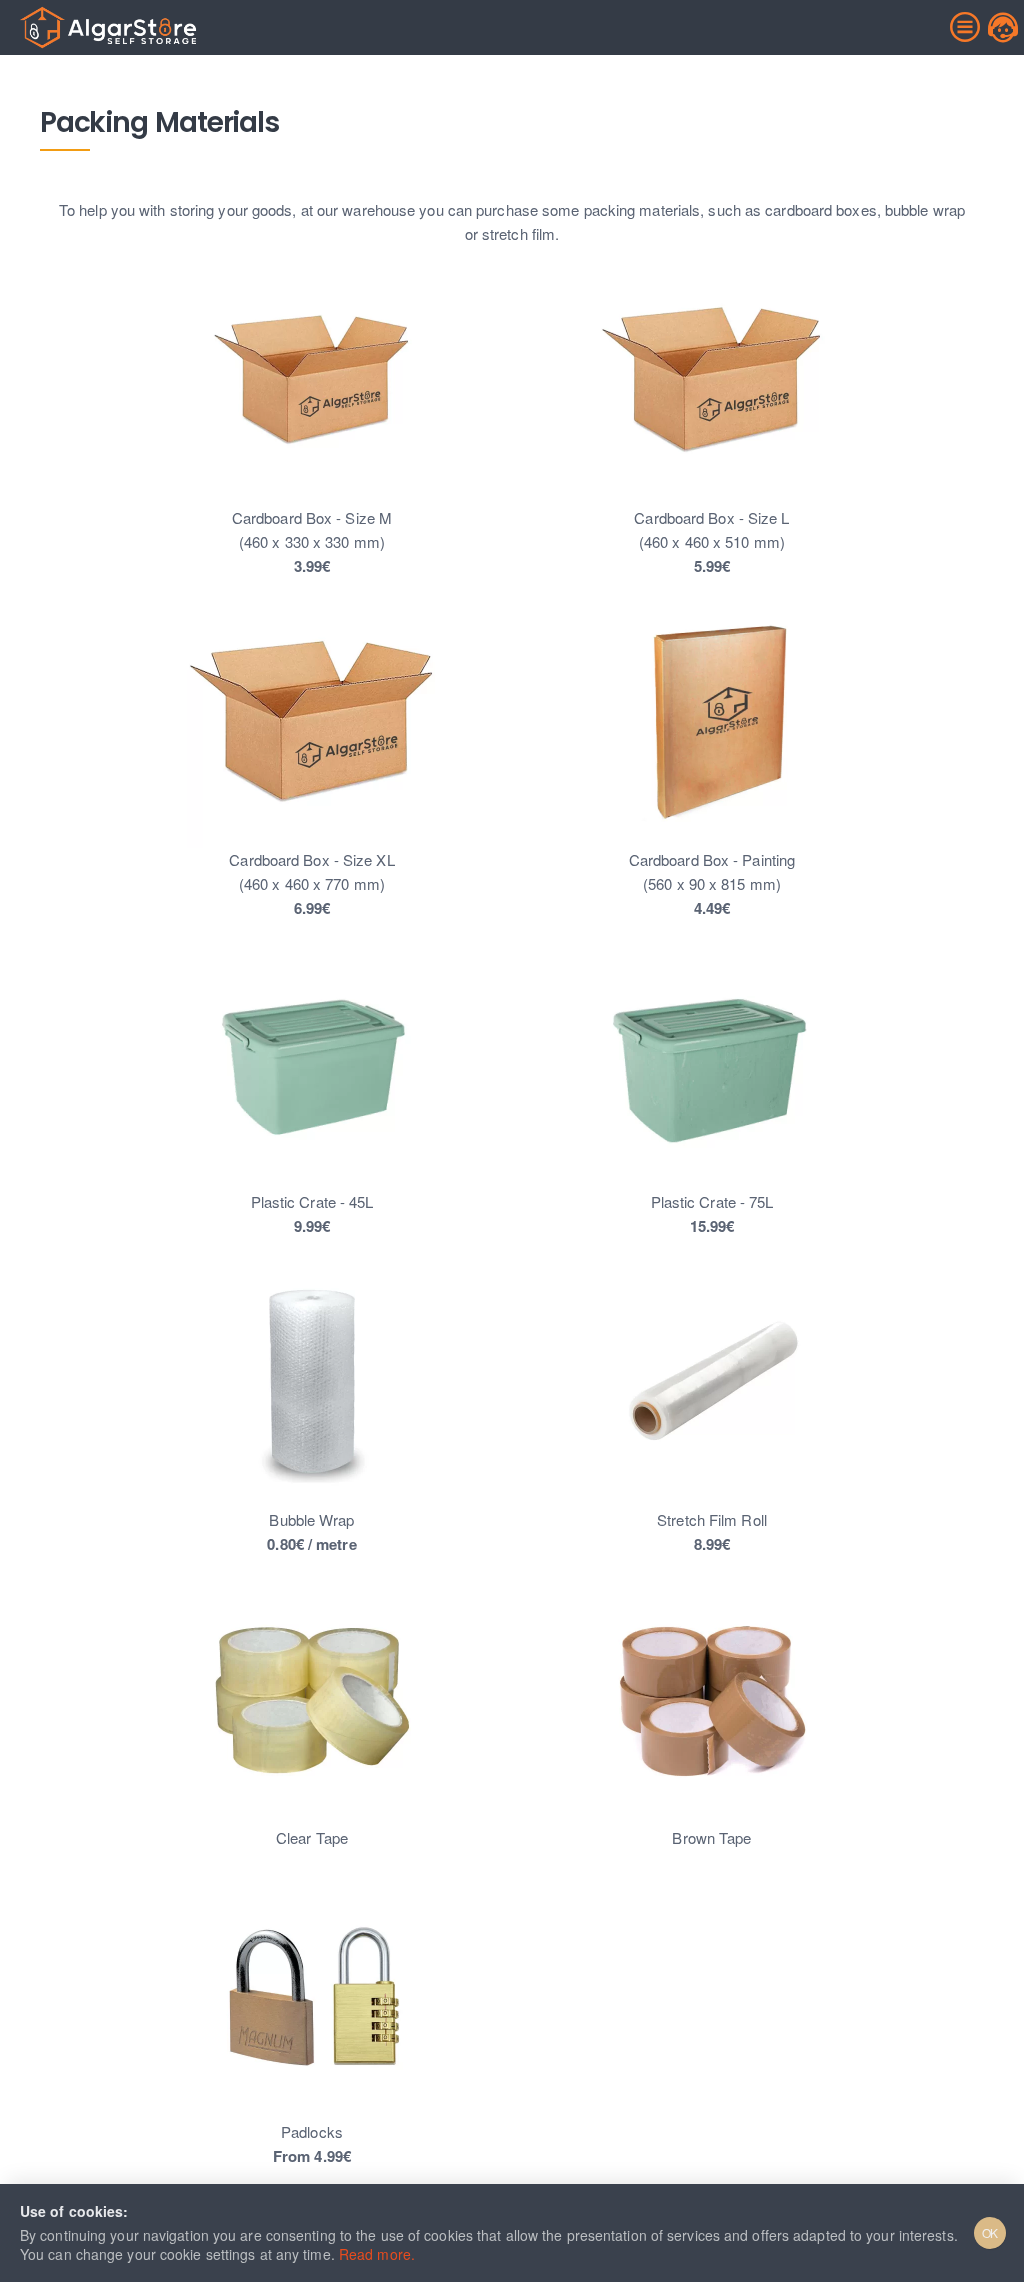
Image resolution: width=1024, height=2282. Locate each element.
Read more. (377, 2254)
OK (990, 2232)
